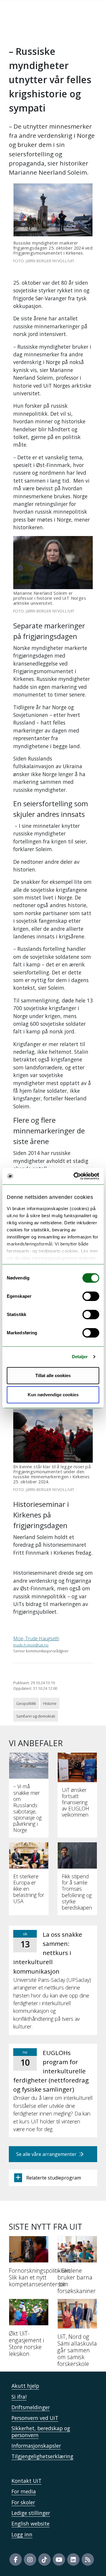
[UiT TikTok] (44, 2559)
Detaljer (80, 1357)
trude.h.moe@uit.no (31, 1645)
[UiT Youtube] (59, 2559)
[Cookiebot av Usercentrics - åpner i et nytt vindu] (75, 1176)
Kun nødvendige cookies (53, 1395)
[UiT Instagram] (30, 2559)
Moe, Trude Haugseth (36, 1638)
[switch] (91, 1296)
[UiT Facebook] (16, 2559)
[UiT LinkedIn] (73, 2559)
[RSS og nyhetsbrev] (88, 2559)
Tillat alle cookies (53, 1375)
